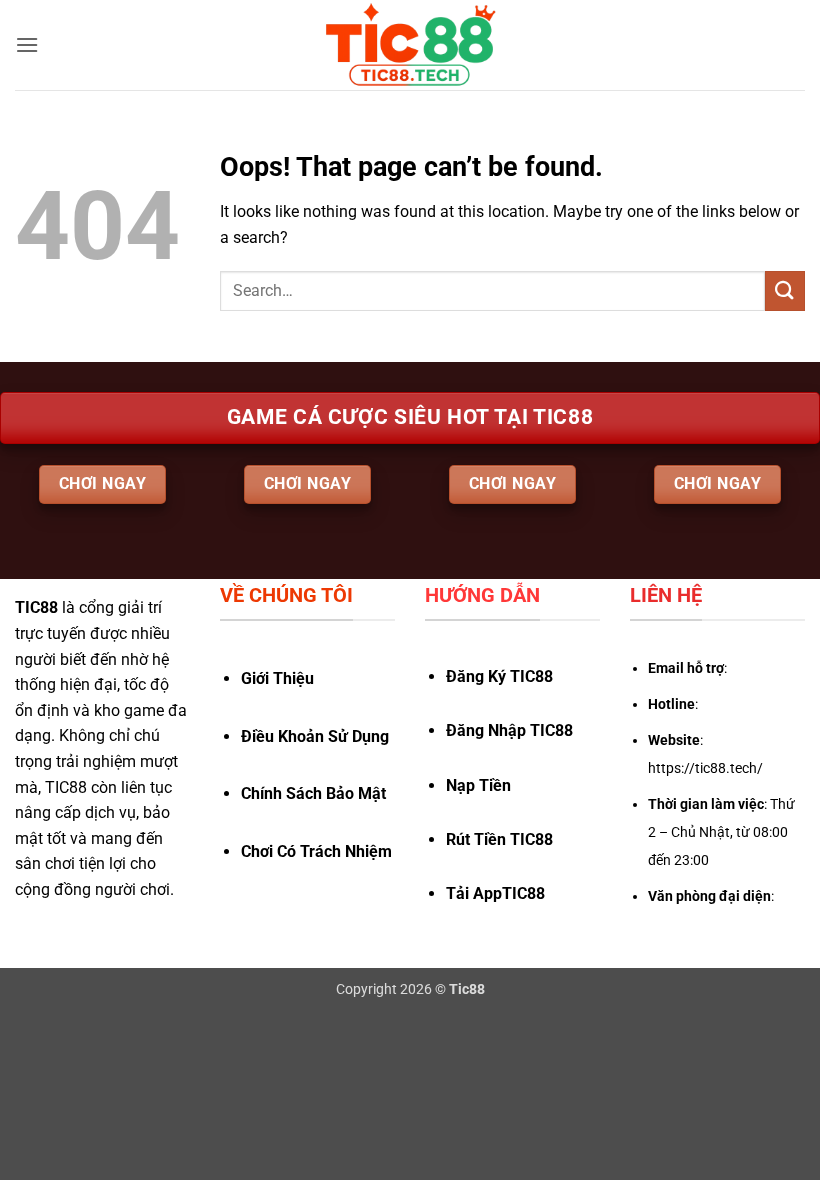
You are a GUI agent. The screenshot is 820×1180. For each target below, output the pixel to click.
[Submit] (785, 290)
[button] (27, 44)
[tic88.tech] (410, 45)
